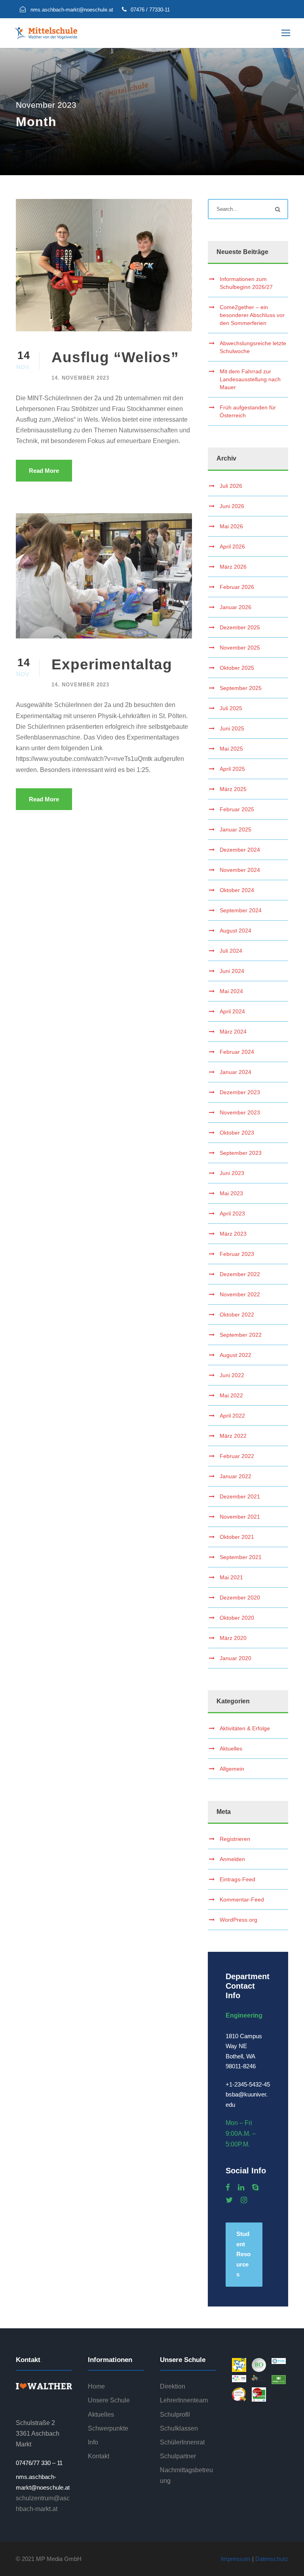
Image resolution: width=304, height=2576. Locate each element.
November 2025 (240, 648)
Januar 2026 (236, 607)
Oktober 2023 (237, 1133)
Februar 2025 (237, 809)
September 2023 (241, 1153)
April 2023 (232, 1213)
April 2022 (232, 1416)
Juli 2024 (231, 951)
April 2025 (232, 769)
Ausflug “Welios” (115, 357)
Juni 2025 (232, 728)
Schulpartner (178, 2456)
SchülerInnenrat (182, 2442)
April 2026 (232, 547)
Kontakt (99, 2456)
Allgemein (232, 1769)
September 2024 (241, 910)
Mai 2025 (231, 749)
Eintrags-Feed (237, 1879)
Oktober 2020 (237, 1618)
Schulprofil (175, 2415)
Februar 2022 (237, 1456)
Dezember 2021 (240, 1496)
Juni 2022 (232, 1375)
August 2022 (236, 1355)
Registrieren (235, 1839)
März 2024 (233, 1032)
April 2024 (232, 1011)
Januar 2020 (236, 1658)
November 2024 (240, 870)
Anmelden (232, 1859)
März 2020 (233, 1638)
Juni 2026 (232, 506)
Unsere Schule (109, 2400)
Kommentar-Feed (242, 1900)
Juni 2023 (232, 1173)
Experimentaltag (112, 664)
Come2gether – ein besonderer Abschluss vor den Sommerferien (252, 315)
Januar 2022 (236, 1476)
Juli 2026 (231, 486)
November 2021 (240, 1517)
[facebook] (228, 2188)
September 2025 (241, 688)
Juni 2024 (232, 971)
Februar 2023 (237, 1254)
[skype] (255, 2188)
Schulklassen (179, 2428)
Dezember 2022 (240, 1274)
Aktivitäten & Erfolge (245, 1728)
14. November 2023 (80, 378)
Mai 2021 (231, 1577)
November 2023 (240, 1112)
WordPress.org (238, 1920)
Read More (44, 471)
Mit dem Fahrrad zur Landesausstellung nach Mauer (250, 379)
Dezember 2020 (240, 1598)
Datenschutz (272, 2559)
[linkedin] (241, 2188)
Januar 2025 (236, 829)
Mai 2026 (231, 526)
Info (93, 2442)
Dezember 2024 (240, 850)
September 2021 (241, 1557)
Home (96, 2386)
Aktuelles (231, 1749)
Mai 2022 (231, 1395)
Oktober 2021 (237, 1537)
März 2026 (233, 567)
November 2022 (240, 1294)
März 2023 (233, 1234)
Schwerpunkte (108, 2428)
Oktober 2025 (237, 668)
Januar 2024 (236, 1072)
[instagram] (244, 2200)
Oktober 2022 (237, 1315)
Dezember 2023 (240, 1092)
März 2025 (233, 789)
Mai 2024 (231, 991)
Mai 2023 (231, 1193)
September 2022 (241, 1335)
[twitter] (229, 2200)
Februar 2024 (237, 1052)
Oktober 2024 (237, 890)
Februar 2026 (237, 587)
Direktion (173, 2386)
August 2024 (236, 931)
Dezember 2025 (240, 627)
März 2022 (233, 1436)
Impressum (236, 2559)
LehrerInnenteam (184, 2400)
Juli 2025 (231, 708)
